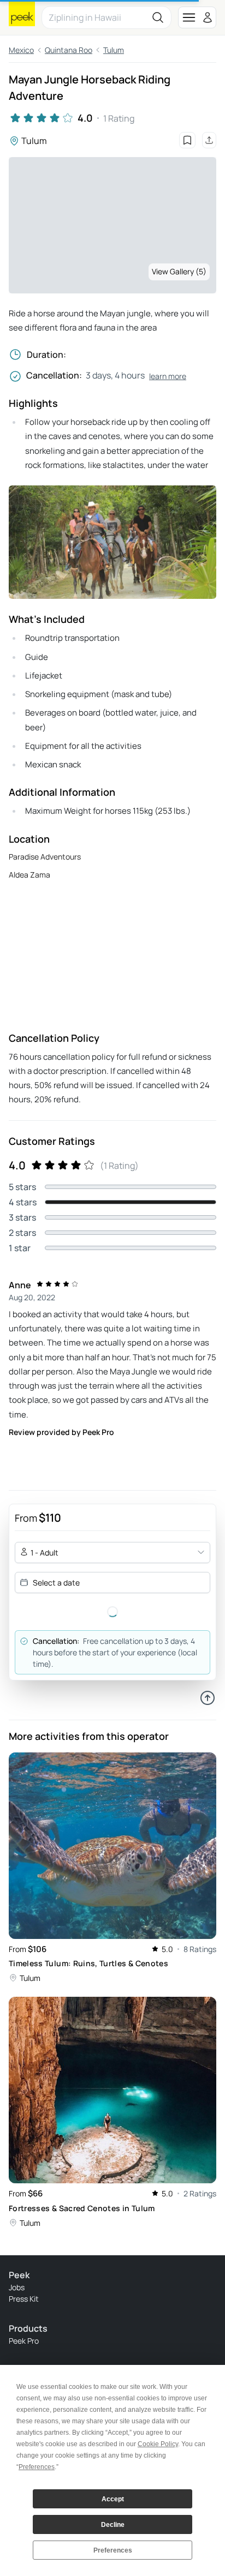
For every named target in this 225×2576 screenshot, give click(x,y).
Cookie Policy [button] (158, 2444)
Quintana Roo (69, 50)
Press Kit (24, 2299)
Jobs (17, 2287)
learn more (168, 376)
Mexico (21, 50)
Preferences (113, 2550)
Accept (113, 2499)
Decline (113, 2525)
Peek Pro (24, 2341)
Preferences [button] (37, 2467)
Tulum (114, 50)
